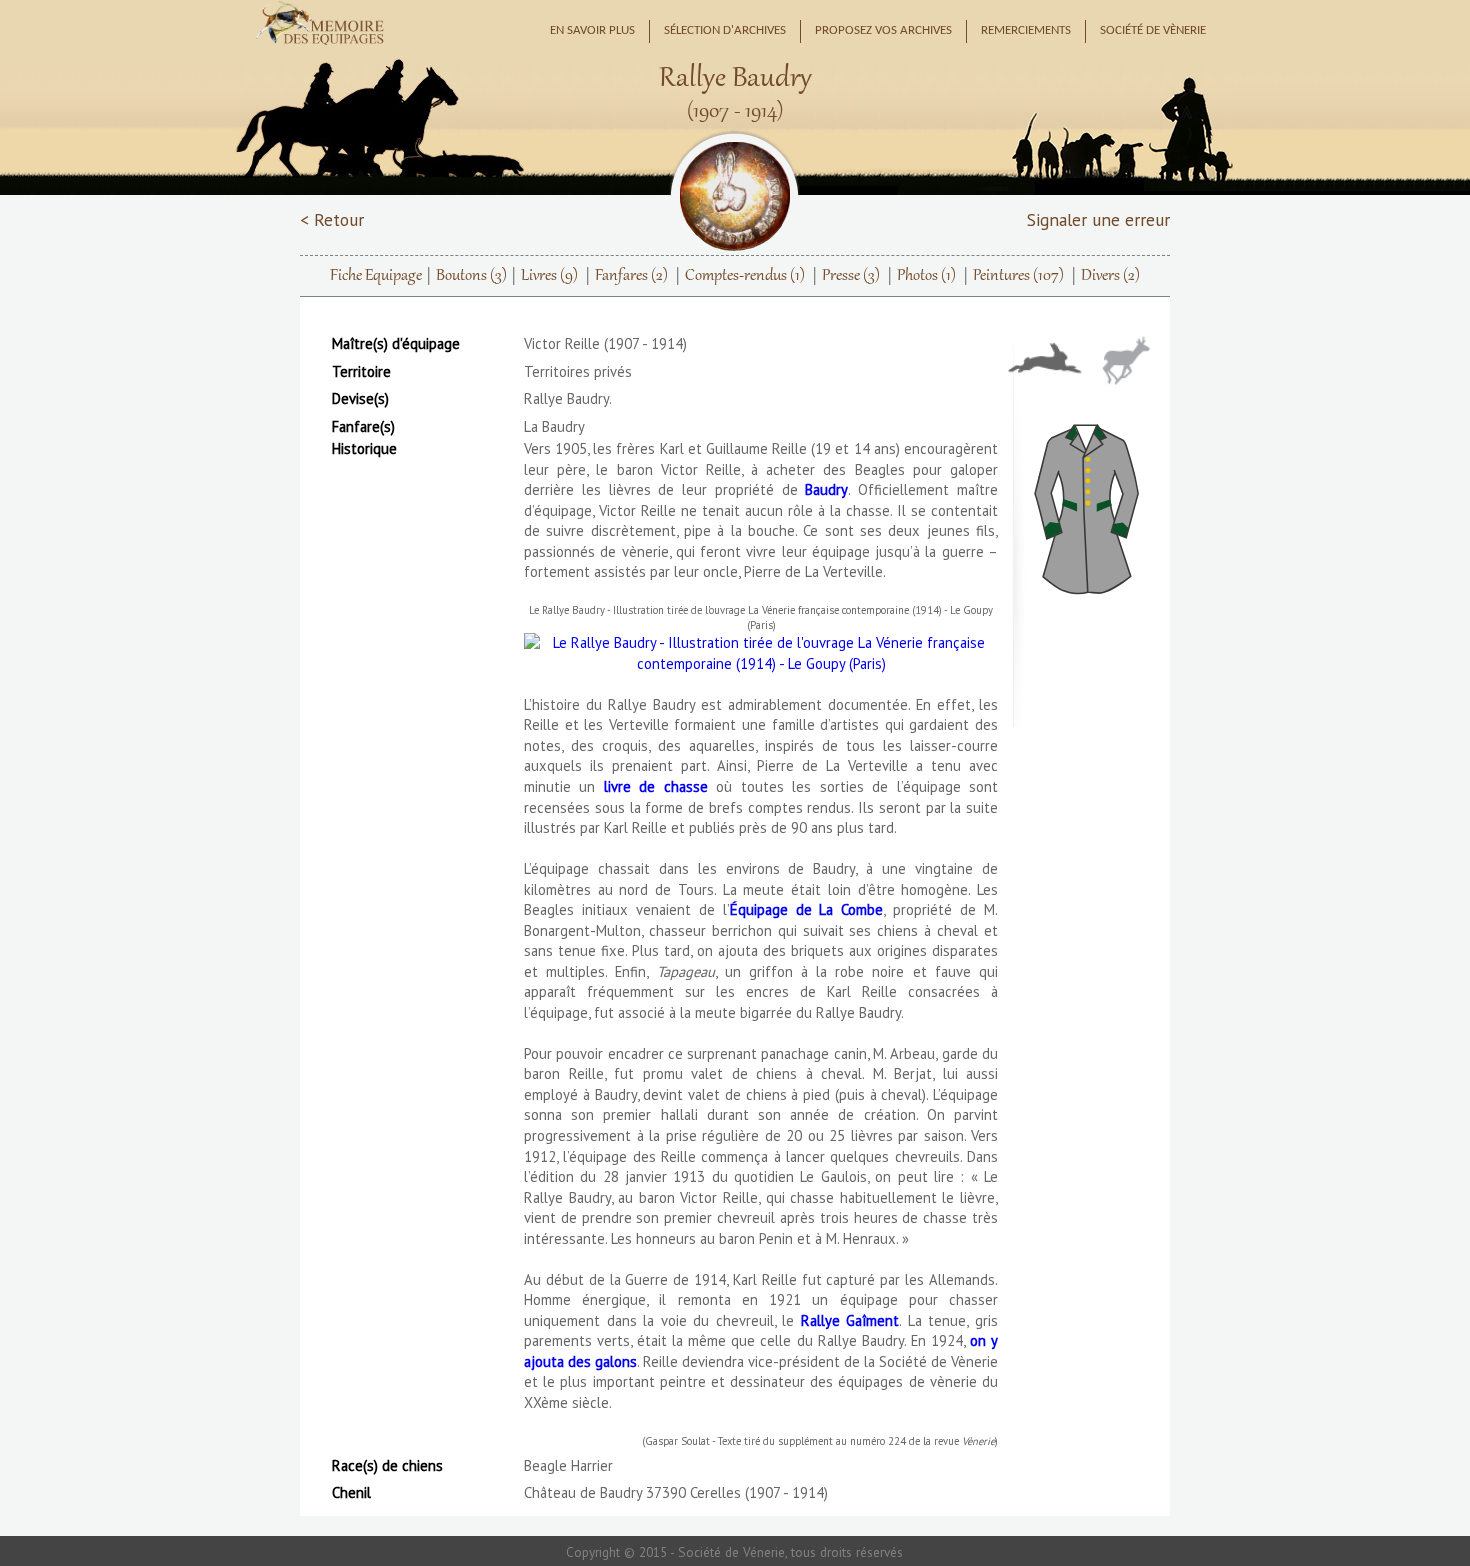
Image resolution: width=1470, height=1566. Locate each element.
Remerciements (1026, 31)
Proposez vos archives (883, 31)
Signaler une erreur (1098, 219)
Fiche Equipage (376, 276)
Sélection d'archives (725, 31)
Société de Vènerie (1153, 31)
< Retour (332, 219)
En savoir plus (592, 31)
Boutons (471, 276)
